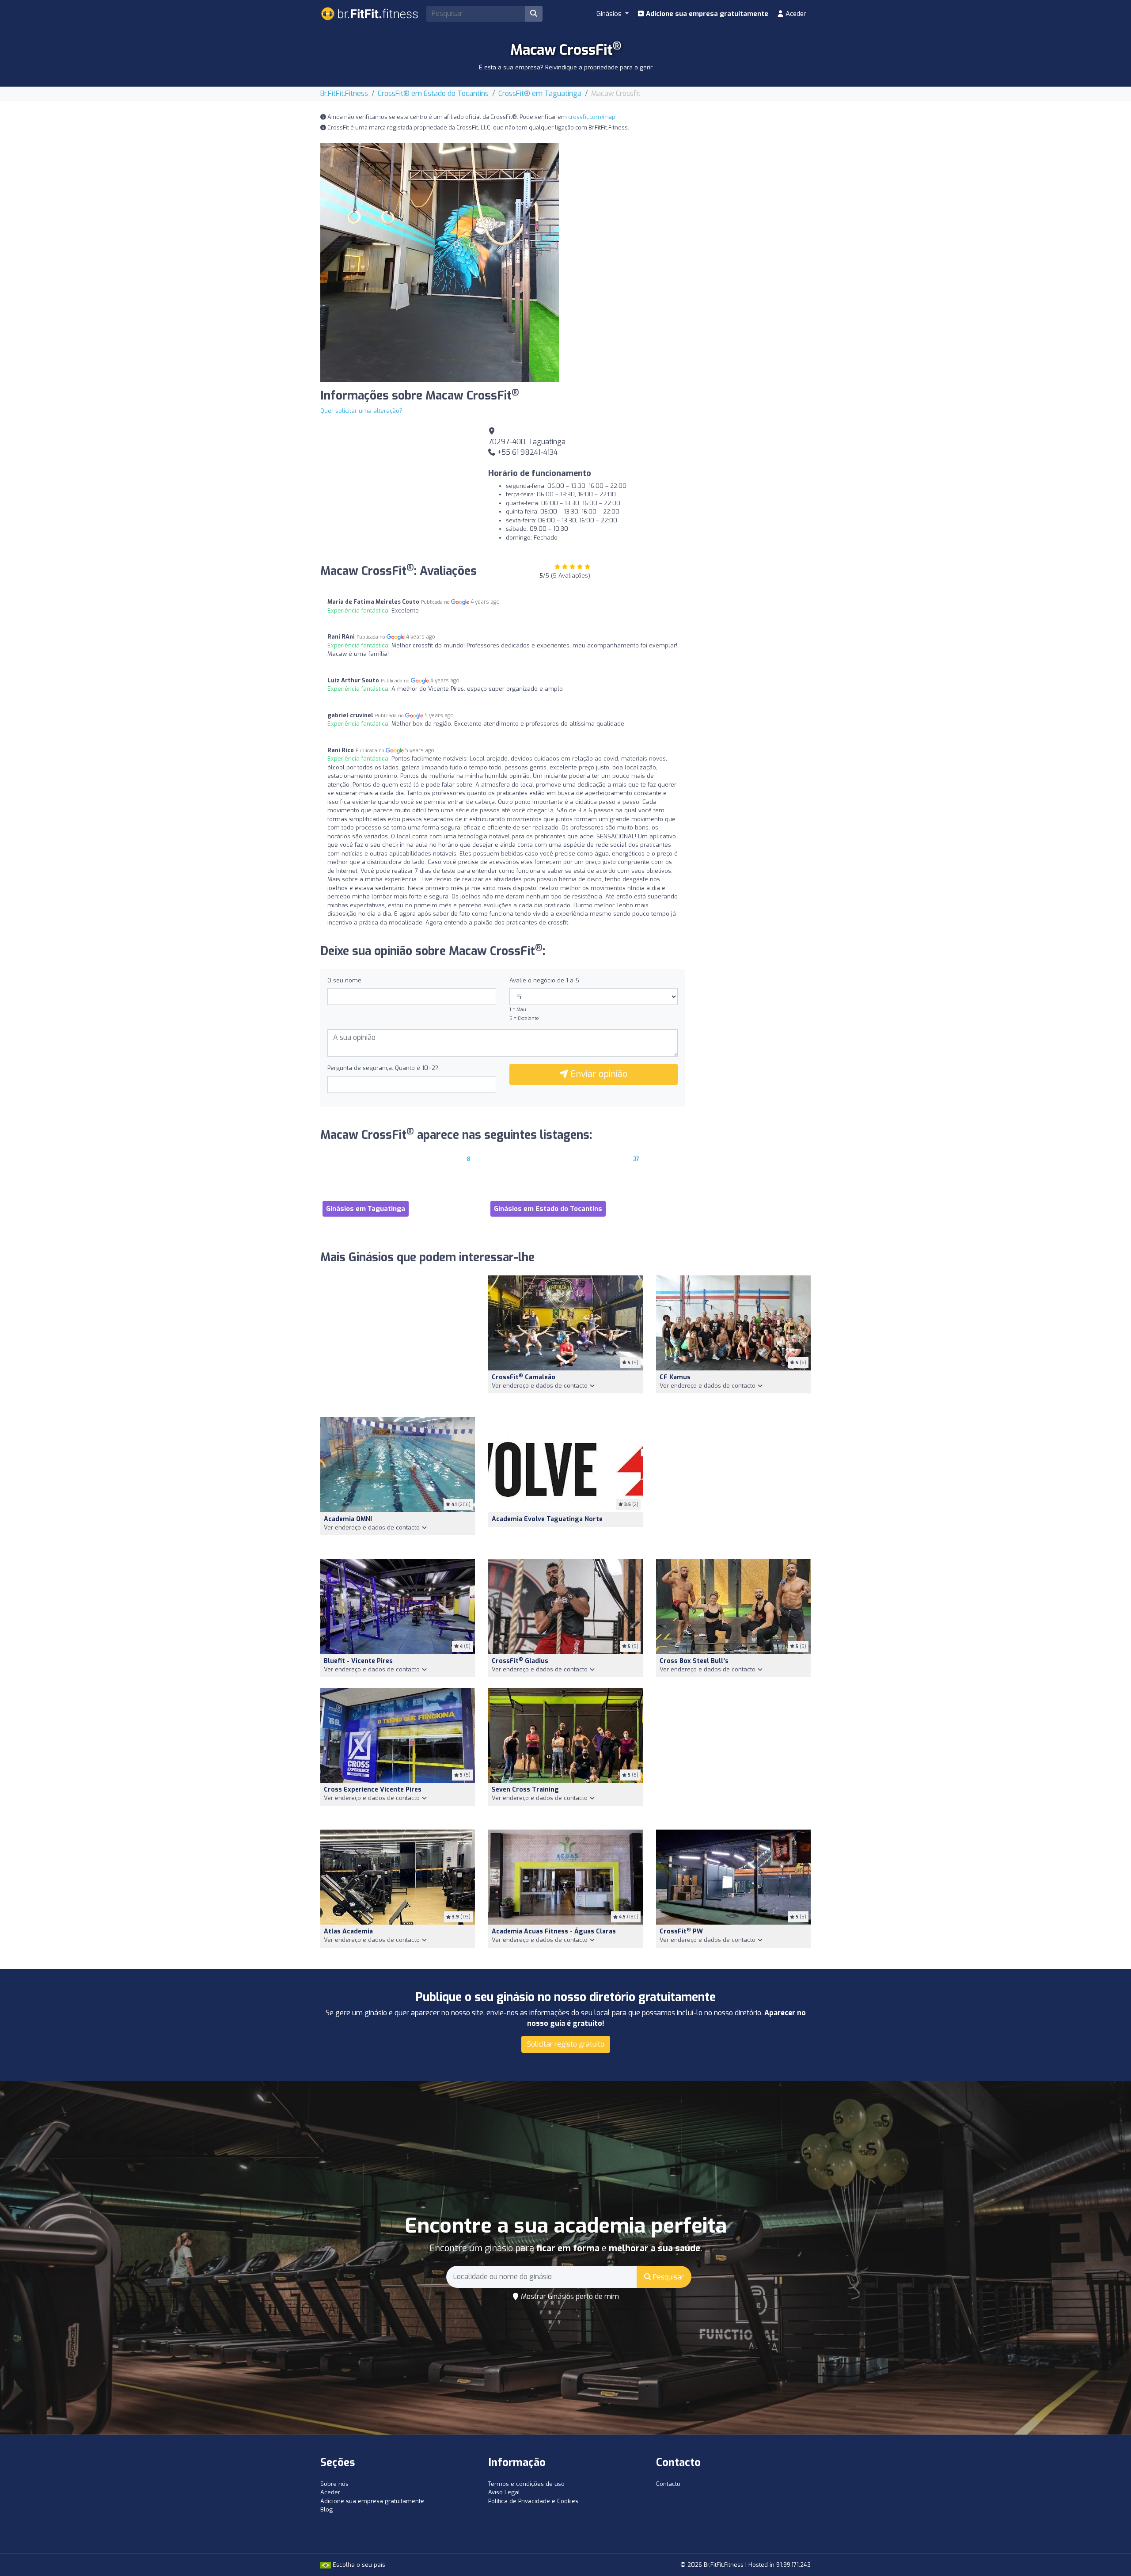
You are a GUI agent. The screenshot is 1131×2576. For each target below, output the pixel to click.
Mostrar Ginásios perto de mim (569, 2296)
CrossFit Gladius (520, 1661)
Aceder (795, 14)
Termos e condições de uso (526, 2484)
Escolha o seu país (358, 2565)
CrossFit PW (681, 1931)
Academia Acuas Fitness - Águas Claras (554, 1931)
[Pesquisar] (534, 14)
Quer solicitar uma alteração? (361, 411)
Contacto (668, 2484)
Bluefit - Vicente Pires (358, 1661)
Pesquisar (668, 2277)
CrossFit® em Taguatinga (540, 93)
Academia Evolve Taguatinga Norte (547, 1519)
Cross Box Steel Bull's (694, 1661)
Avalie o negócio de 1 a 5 (544, 980)
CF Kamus (675, 1377)
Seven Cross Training (525, 1790)
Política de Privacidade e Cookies (533, 2501)
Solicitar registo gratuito (566, 2044)
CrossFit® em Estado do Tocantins (433, 93)
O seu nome (344, 980)
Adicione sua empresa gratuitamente (706, 14)
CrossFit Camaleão (524, 1377)
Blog (326, 2509)
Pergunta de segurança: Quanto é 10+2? (383, 1068)
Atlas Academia (348, 1931)
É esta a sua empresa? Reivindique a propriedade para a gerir (566, 67)
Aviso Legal (504, 2492)
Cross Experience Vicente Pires (373, 1790)
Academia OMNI (348, 1519)
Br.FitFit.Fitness (344, 93)
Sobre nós (334, 2484)
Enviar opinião (598, 1074)
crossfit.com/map (592, 117)
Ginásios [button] (610, 14)
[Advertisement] (691, 205)
